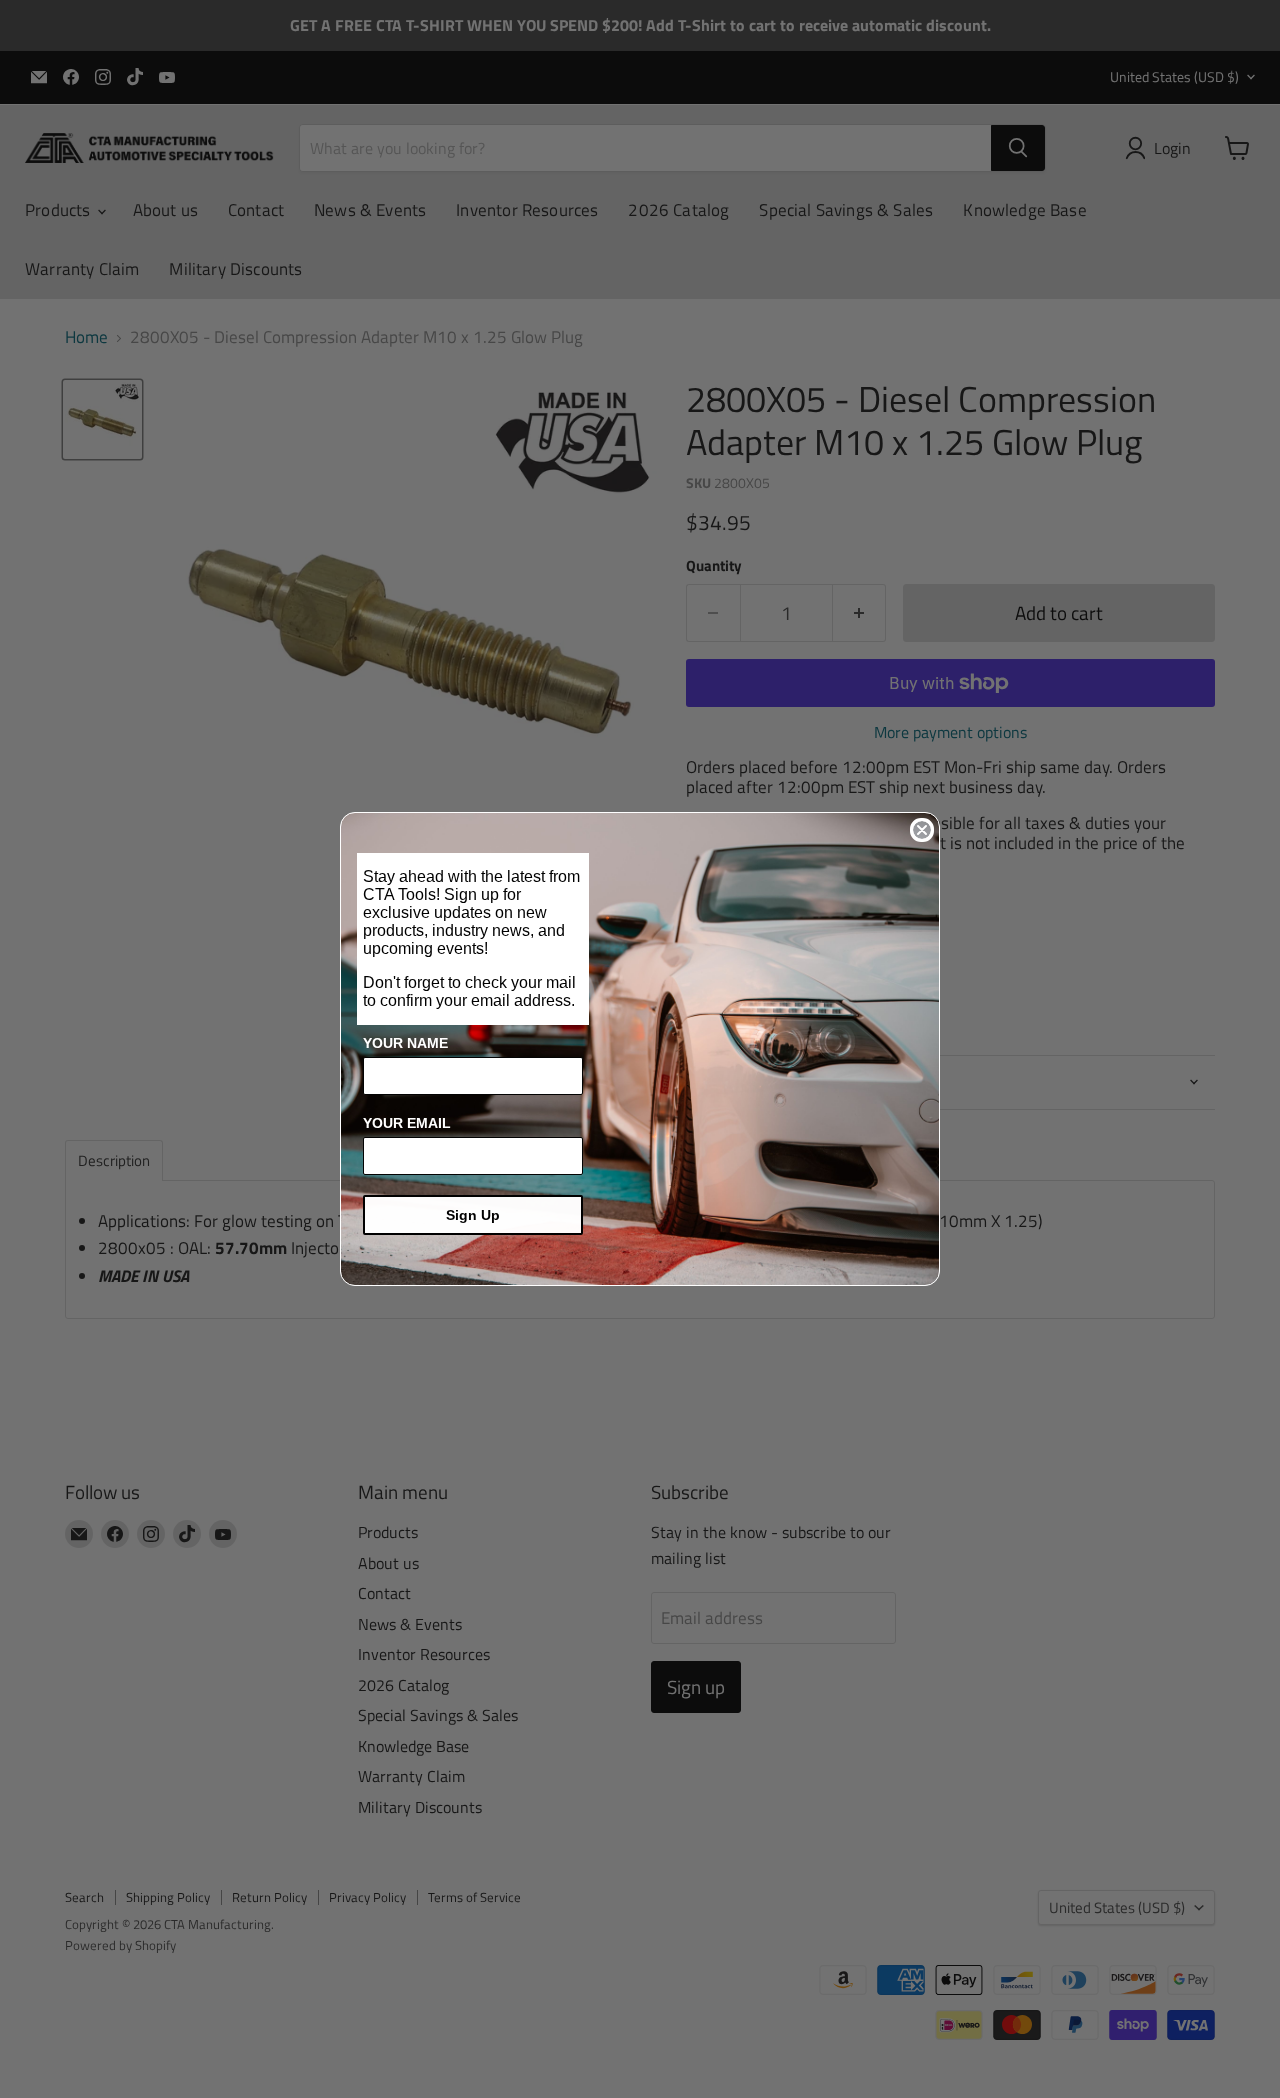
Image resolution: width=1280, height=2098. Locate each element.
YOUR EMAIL (407, 1123)
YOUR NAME (405, 1043)
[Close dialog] (922, 830)
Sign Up (473, 1215)
